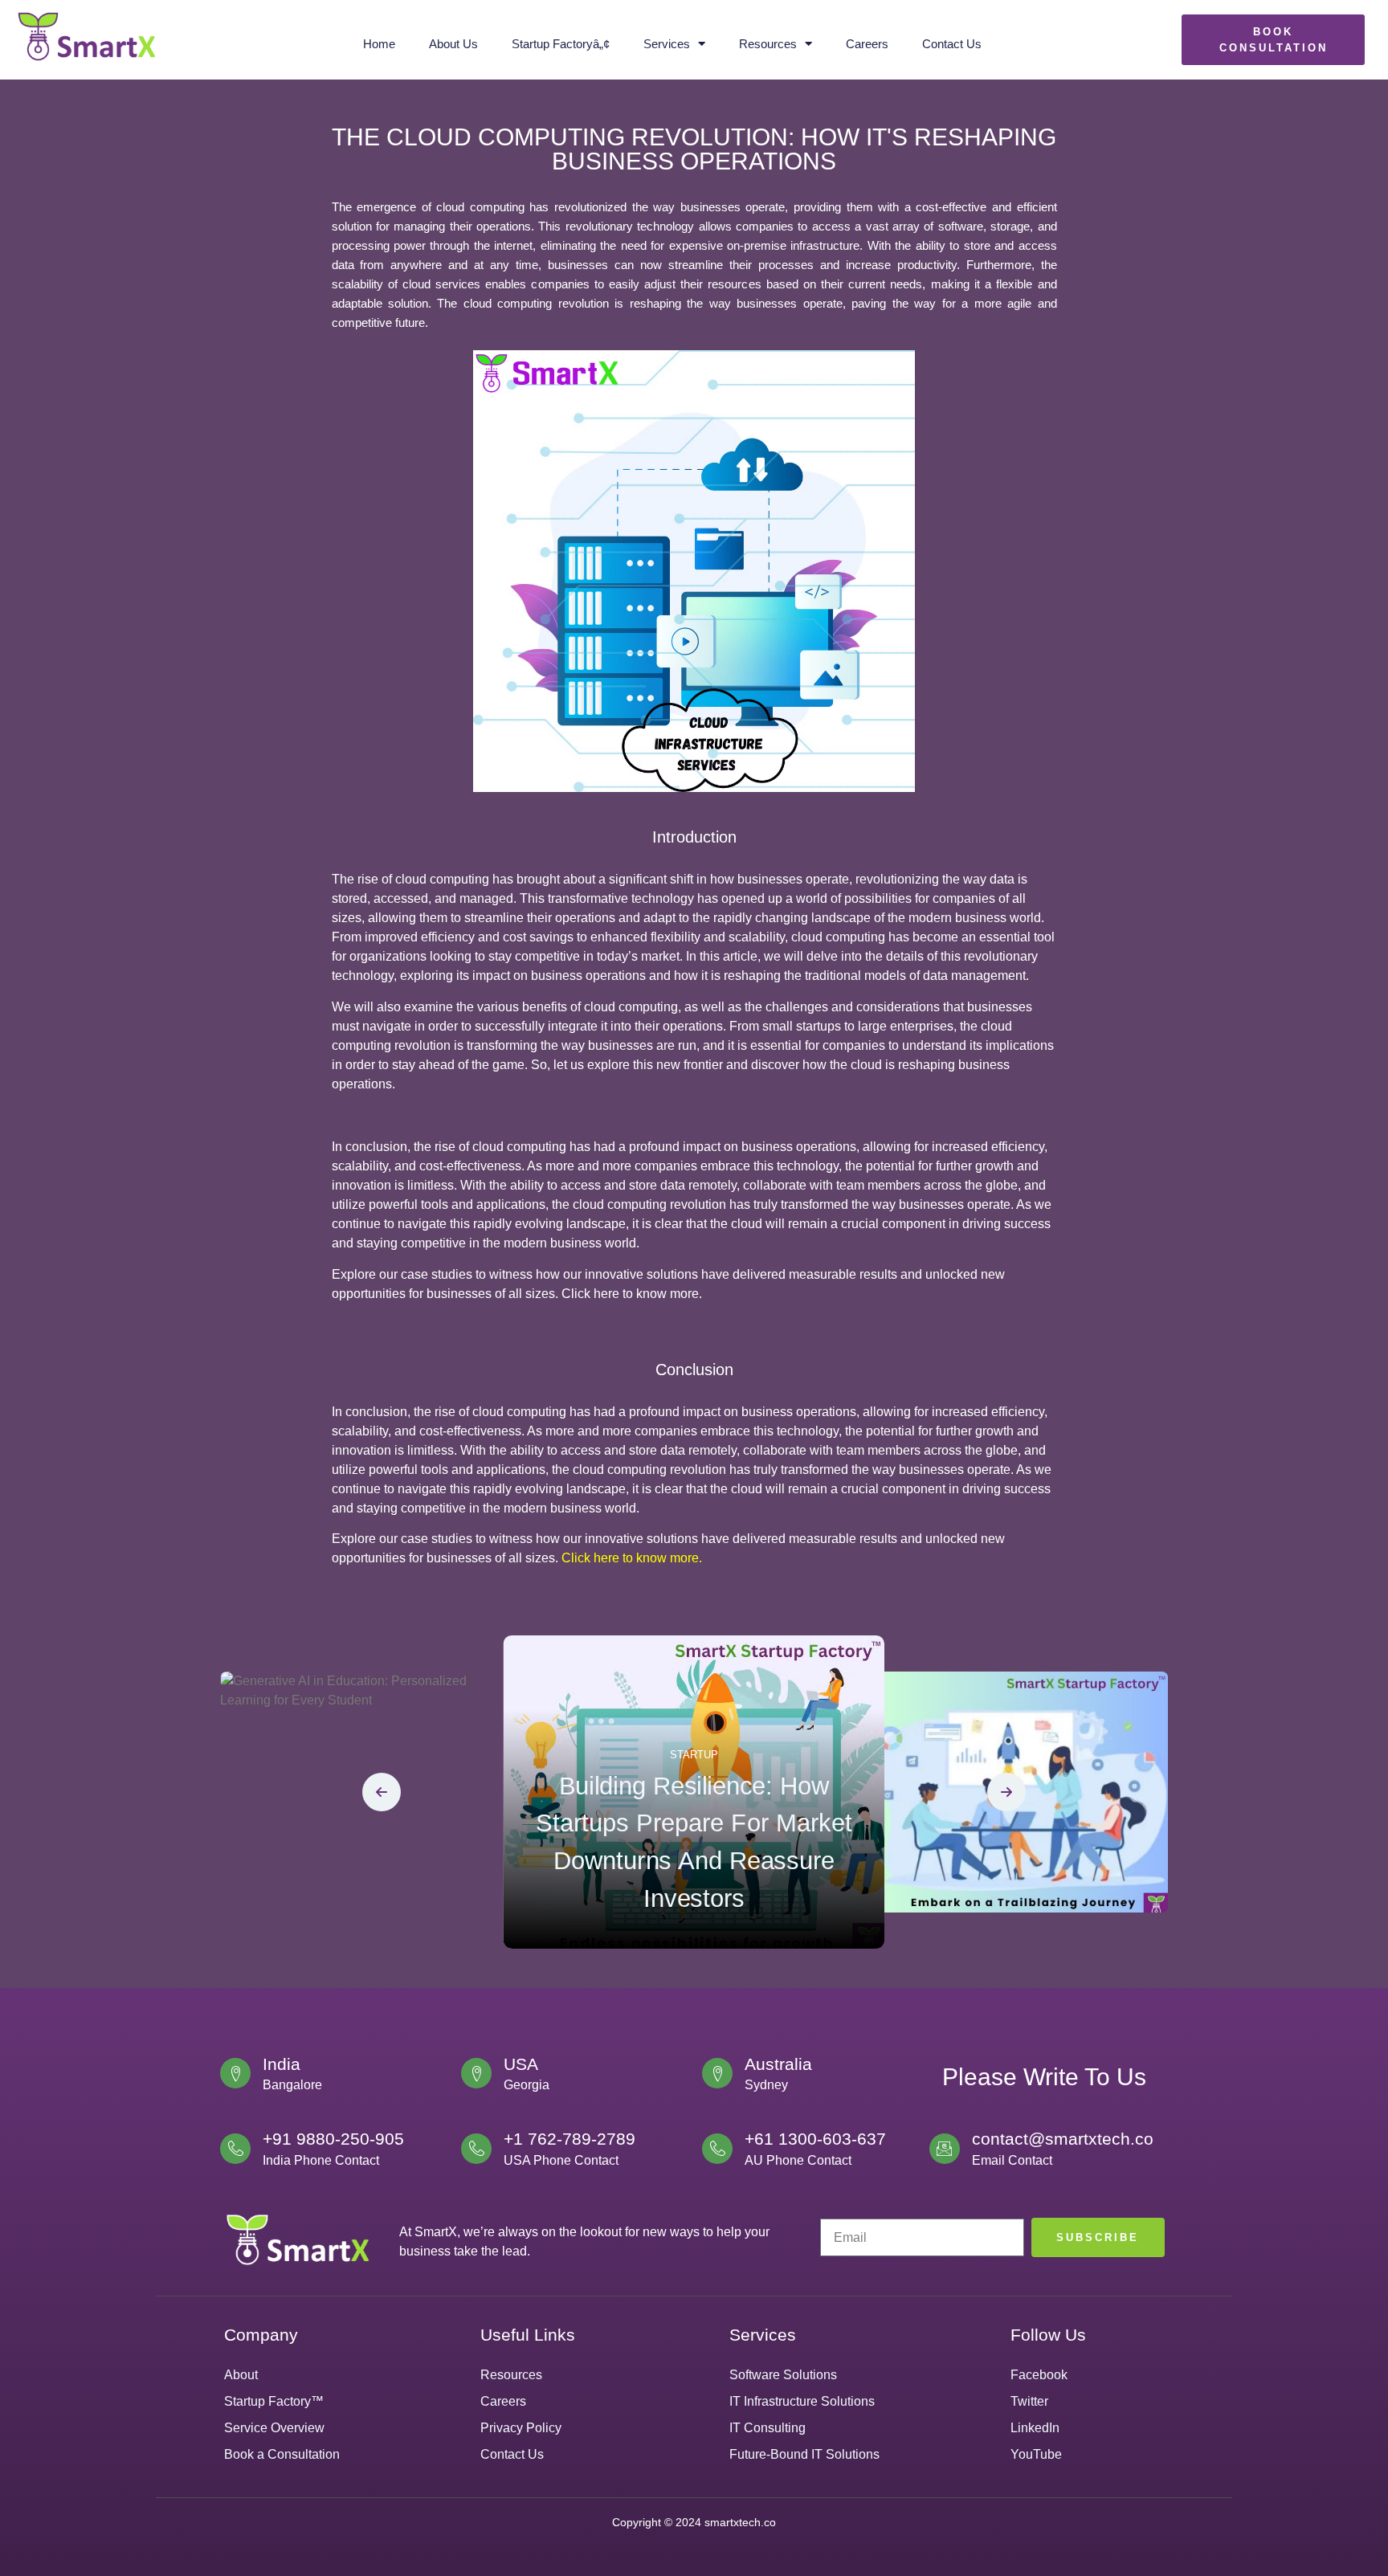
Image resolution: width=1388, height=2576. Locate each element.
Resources (768, 44)
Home (379, 44)
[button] (382, 1792)
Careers (867, 44)
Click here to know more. (632, 1558)
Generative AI (367, 1873)
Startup (694, 1754)
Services (667, 44)
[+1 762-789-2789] (476, 2149)
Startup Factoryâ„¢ (561, 44)
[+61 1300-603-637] (717, 2149)
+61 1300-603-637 (815, 2139)
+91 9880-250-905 (333, 2139)
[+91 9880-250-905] (235, 2149)
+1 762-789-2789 (569, 2139)
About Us (453, 44)
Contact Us (952, 44)
